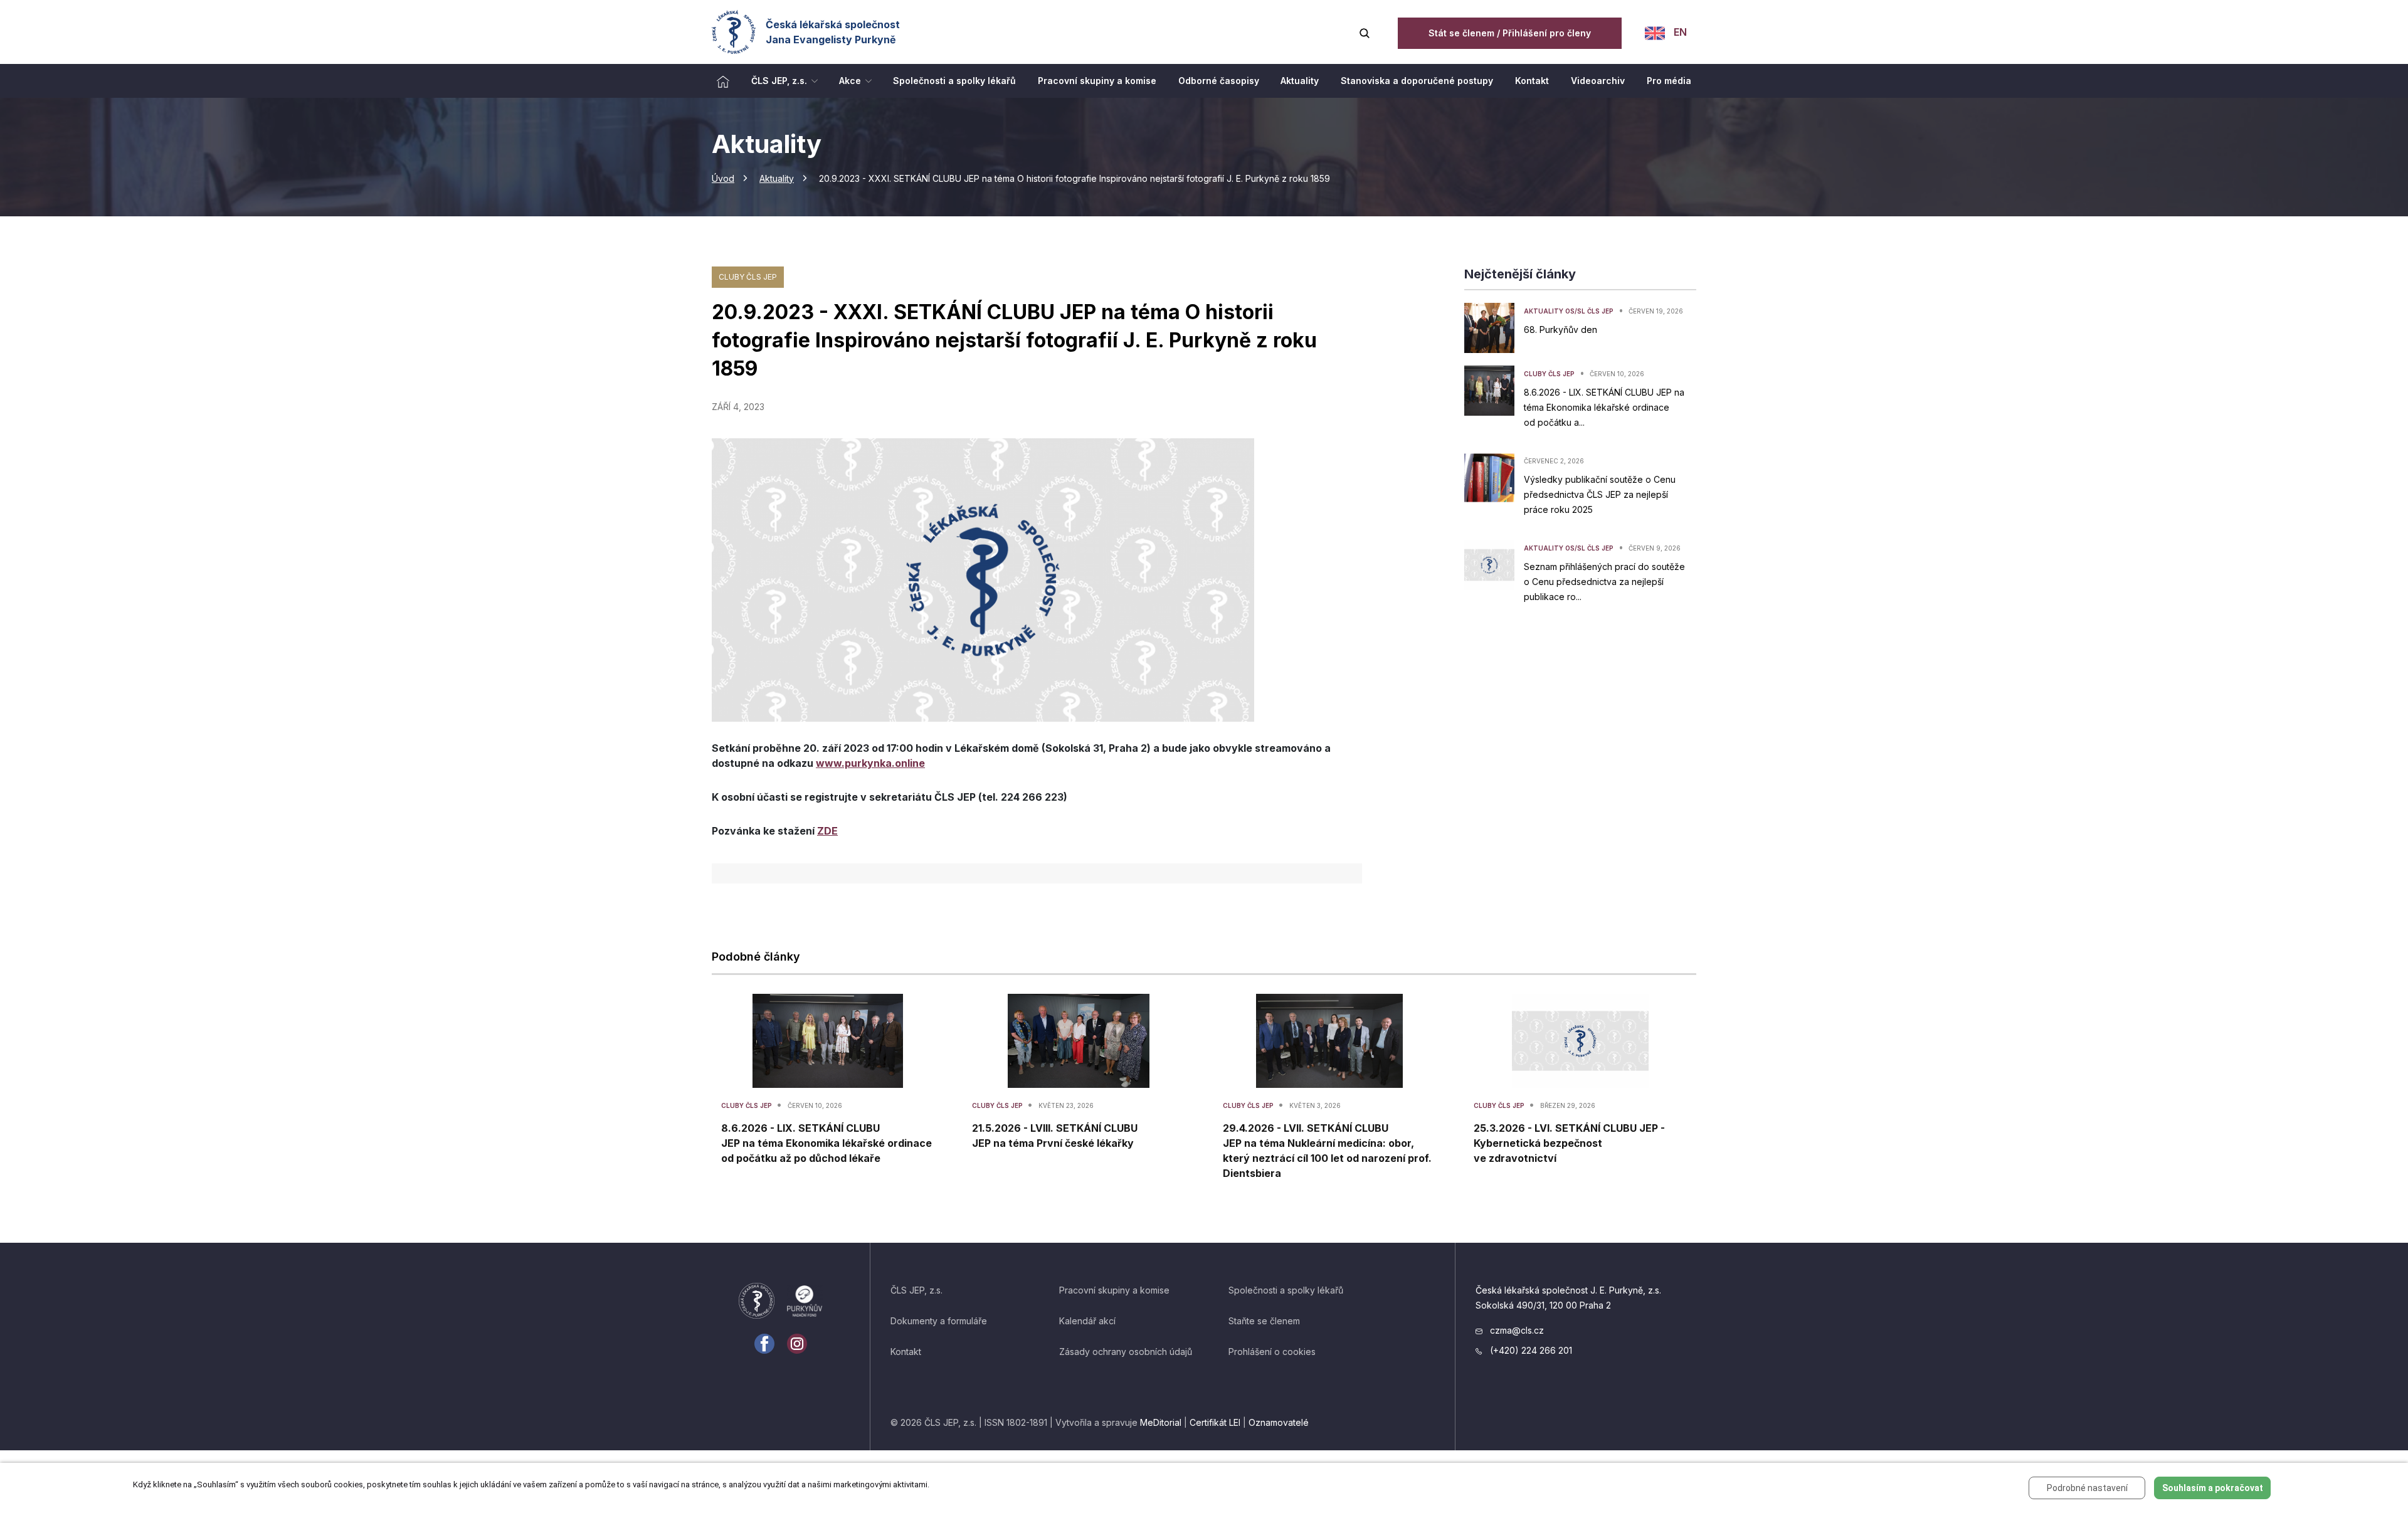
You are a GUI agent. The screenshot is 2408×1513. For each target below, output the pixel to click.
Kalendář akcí (1087, 1321)
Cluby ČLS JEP (748, 277)
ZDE (827, 831)
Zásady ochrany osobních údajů (1126, 1352)
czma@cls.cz (1516, 1330)
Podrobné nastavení (2087, 1488)
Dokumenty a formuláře (939, 1321)
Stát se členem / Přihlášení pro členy (1510, 33)
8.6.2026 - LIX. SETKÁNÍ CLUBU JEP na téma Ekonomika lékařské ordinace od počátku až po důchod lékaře (826, 1143)
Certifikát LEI (1215, 1422)
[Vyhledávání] (1365, 32)
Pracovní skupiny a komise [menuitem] (1097, 81)
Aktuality (777, 178)
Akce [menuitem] (850, 81)
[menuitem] (723, 81)
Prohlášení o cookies (1272, 1352)
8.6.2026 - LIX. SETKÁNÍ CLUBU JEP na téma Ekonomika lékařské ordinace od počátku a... (1604, 407)
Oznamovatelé (1279, 1422)
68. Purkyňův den (1560, 329)
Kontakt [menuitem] (1532, 81)
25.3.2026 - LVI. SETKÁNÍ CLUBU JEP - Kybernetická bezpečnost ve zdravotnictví (1569, 1143)
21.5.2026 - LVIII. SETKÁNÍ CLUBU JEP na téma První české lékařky (1055, 1136)
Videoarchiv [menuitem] (1598, 81)
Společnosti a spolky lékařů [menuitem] (954, 81)
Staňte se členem (1264, 1321)
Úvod (723, 178)
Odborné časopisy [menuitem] (1219, 81)
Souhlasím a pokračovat (2213, 1488)
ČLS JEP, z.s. (916, 1290)
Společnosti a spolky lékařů (1286, 1290)
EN (1679, 32)
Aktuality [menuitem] (1300, 81)
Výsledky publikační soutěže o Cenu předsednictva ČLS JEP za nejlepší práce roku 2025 (1600, 494)
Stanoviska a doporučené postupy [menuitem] (1417, 81)
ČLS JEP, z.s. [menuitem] (779, 81)
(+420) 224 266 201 (1530, 1350)
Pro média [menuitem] (1669, 81)
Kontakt (906, 1352)
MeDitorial (1161, 1422)
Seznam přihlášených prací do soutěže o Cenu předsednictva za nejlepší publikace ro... (1604, 582)
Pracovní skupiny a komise (1114, 1290)
